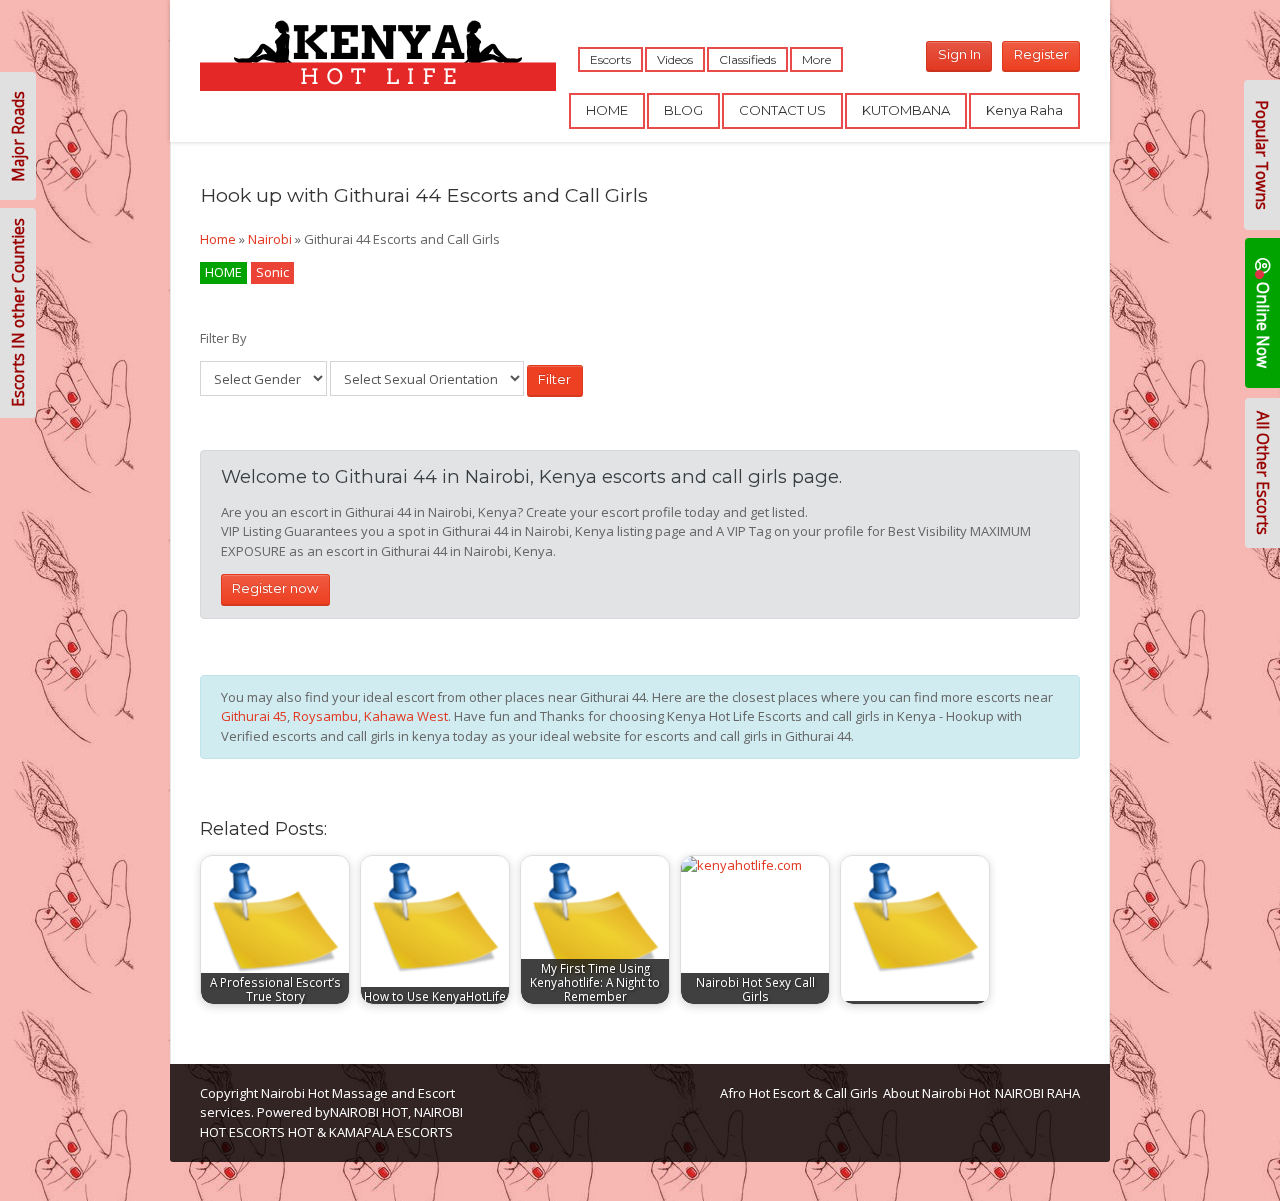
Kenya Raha (1024, 110)
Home (218, 239)
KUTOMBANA (906, 110)
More (816, 59)
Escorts (610, 59)
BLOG (683, 110)
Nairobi (270, 239)
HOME (607, 110)
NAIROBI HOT (369, 1112)
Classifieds (747, 59)
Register (1041, 54)
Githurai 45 (254, 716)
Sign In (959, 54)
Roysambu (325, 716)
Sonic (272, 272)
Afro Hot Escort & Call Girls (799, 1093)
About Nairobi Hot (936, 1093)
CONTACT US (782, 110)
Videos (675, 59)
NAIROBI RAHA (1037, 1093)
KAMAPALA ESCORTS (391, 1132)
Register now (275, 588)
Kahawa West (406, 716)
